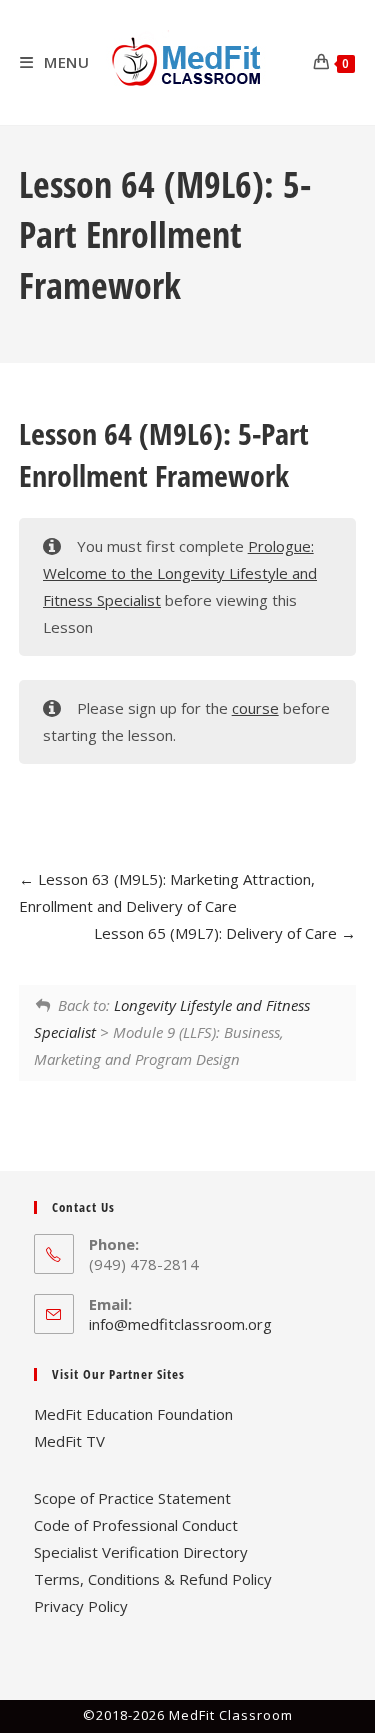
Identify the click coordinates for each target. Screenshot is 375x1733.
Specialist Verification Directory (141, 1552)
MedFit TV (69, 1441)
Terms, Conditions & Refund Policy (153, 1579)
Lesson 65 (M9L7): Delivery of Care (217, 933)
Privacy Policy (81, 1606)
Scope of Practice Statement (132, 1498)
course (255, 708)
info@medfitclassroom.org (180, 1324)
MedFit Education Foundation (133, 1414)
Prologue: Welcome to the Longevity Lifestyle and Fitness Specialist (180, 573)
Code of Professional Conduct (136, 1525)
